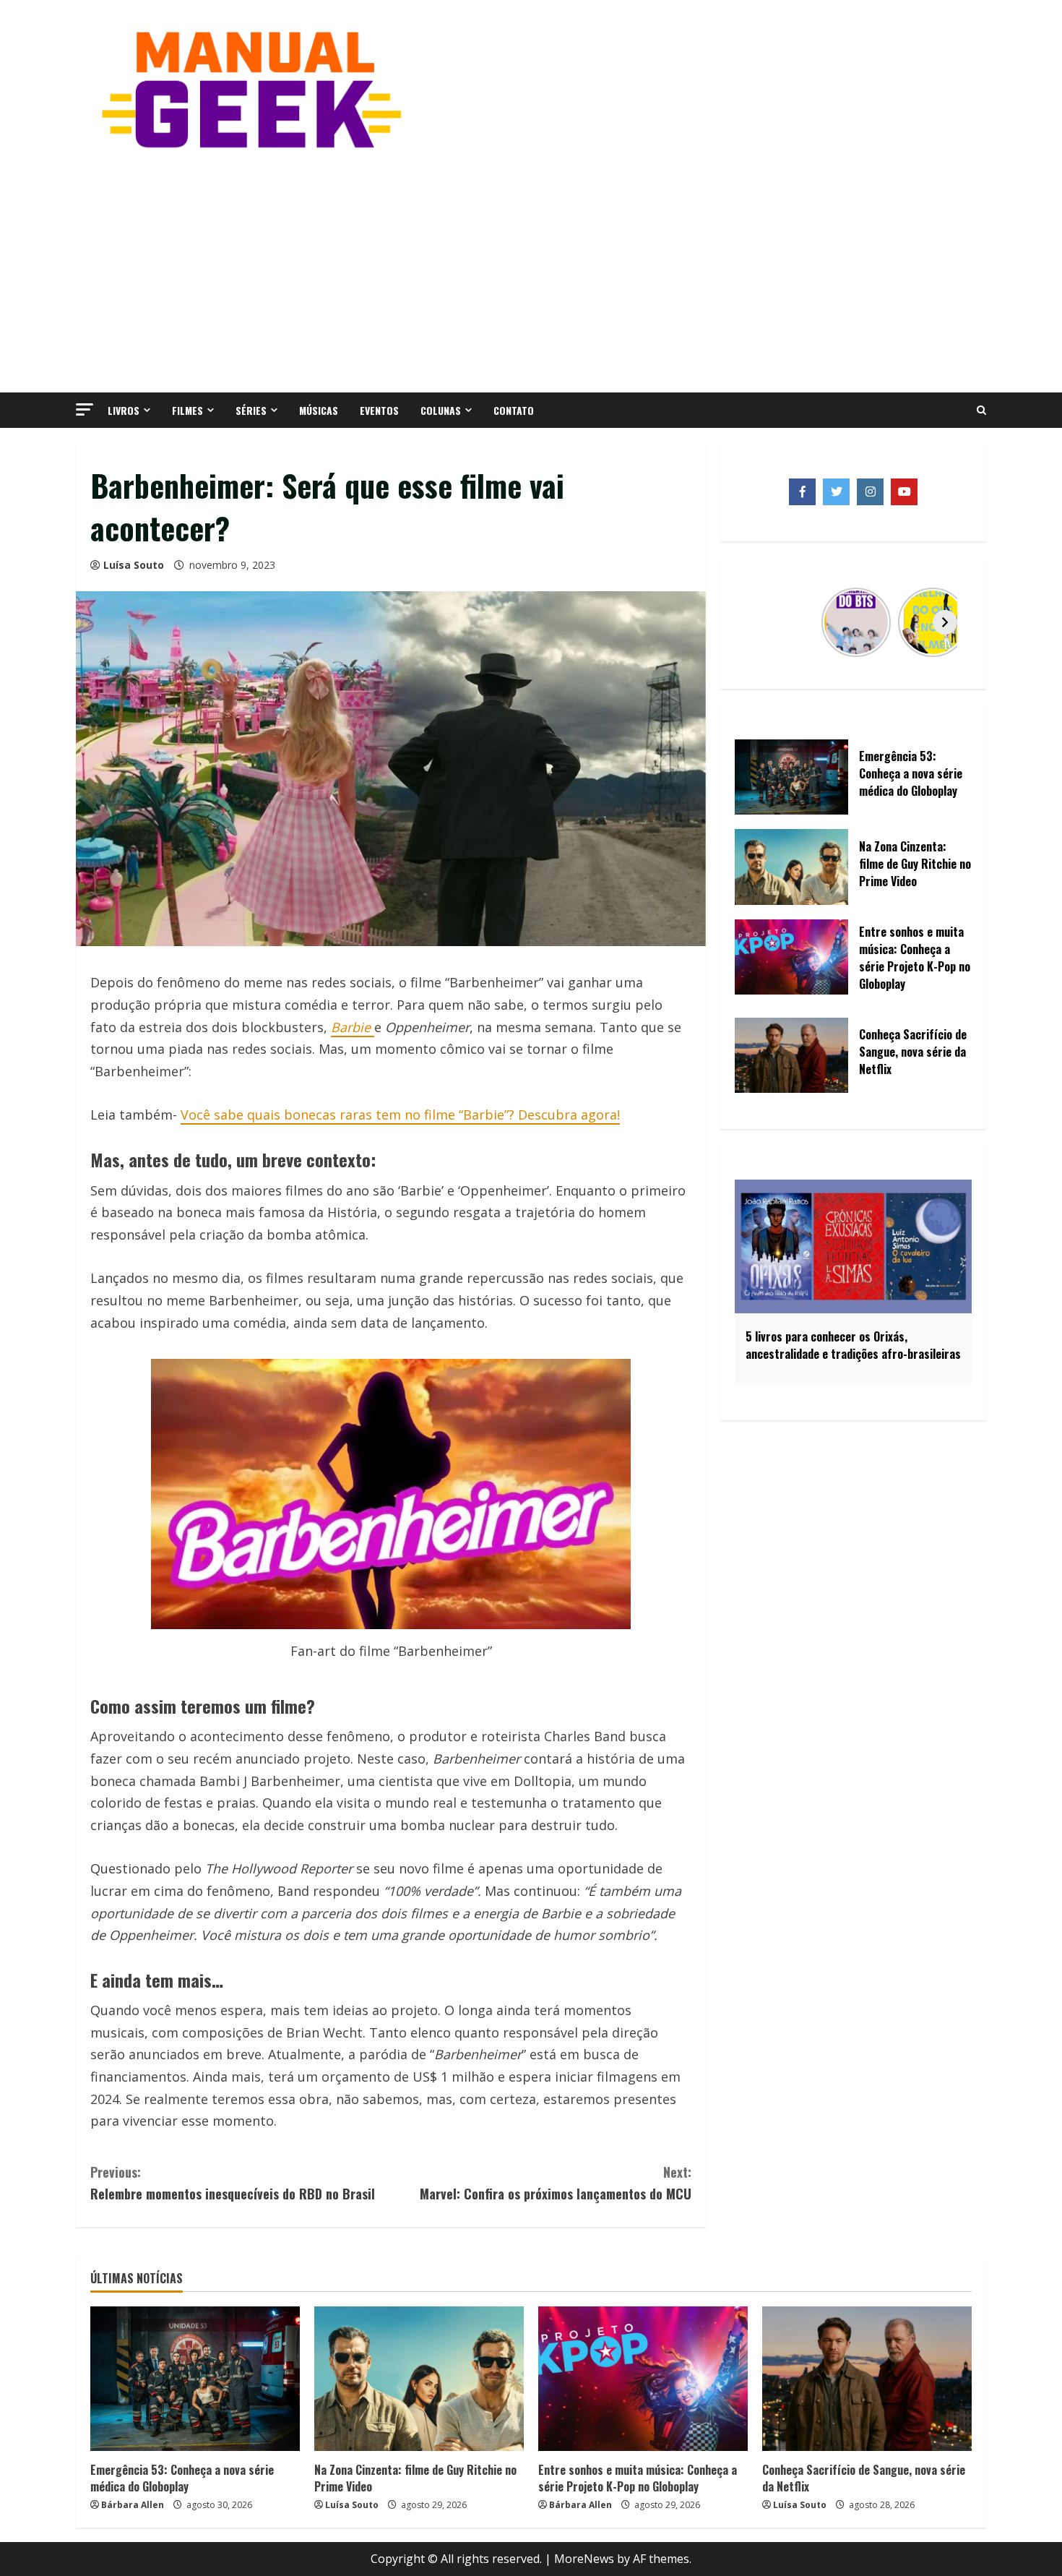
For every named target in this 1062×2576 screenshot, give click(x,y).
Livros (124, 410)
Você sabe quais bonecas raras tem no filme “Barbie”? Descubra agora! (400, 1115)
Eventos (379, 410)
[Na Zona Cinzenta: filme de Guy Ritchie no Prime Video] (419, 2379)
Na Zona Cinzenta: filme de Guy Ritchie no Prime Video (415, 2478)
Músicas (319, 410)
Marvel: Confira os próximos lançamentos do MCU (556, 2183)
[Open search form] (981, 411)
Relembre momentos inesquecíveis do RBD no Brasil (233, 2183)
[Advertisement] (531, 270)
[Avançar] (945, 622)
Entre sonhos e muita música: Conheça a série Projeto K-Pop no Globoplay (638, 2478)
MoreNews (584, 2559)
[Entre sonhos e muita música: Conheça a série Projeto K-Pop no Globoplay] (643, 2379)
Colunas (441, 410)
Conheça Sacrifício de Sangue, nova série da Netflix (864, 2478)
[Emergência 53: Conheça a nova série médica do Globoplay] (195, 2379)
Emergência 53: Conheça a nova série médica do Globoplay (182, 2478)
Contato (514, 410)
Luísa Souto (134, 565)
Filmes (187, 410)
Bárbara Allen (133, 2505)
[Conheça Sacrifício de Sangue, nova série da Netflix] (867, 2379)
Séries (251, 410)
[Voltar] (761, 622)
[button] (85, 409)
